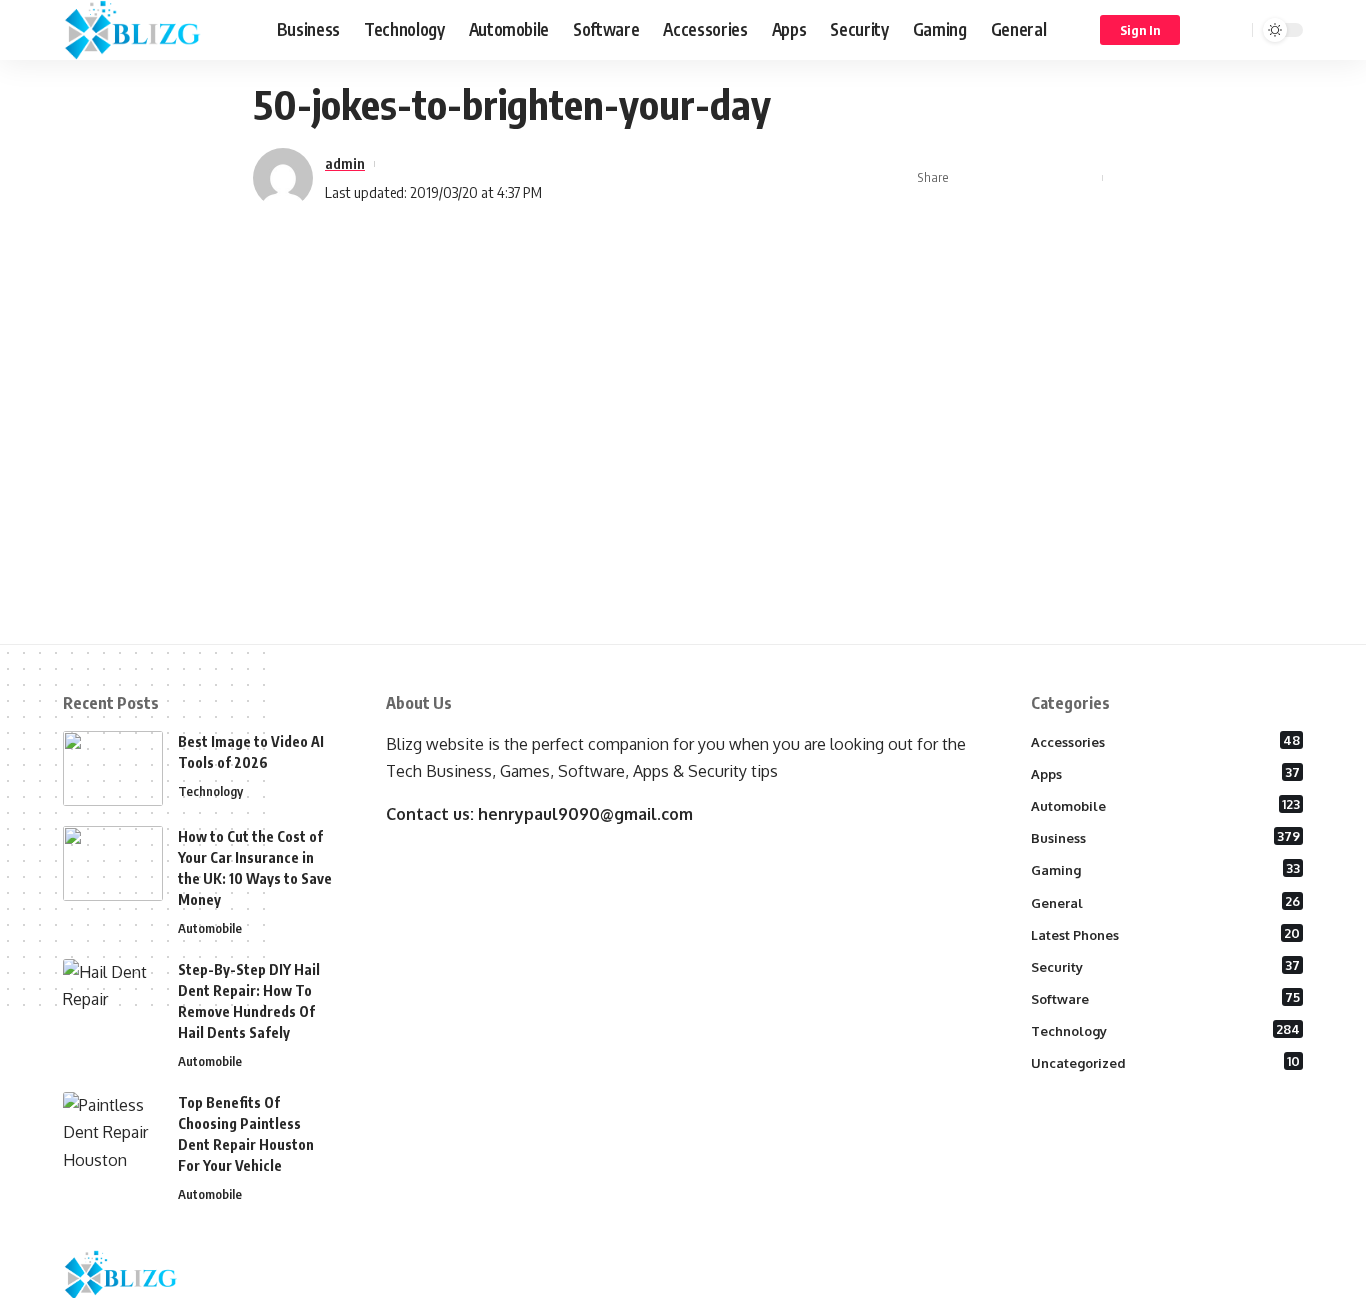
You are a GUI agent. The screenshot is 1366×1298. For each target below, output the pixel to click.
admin (345, 163)
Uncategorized (1166, 1062)
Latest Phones (1166, 934)
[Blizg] (154, 30)
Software (1166, 998)
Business (1166, 837)
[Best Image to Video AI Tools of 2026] (113, 768)
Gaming (1166, 869)
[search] (1234, 30)
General (1166, 902)
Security (1166, 966)
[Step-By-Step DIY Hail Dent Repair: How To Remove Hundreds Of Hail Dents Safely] (113, 996)
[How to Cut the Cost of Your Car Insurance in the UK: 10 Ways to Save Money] (113, 863)
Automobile (210, 928)
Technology (210, 791)
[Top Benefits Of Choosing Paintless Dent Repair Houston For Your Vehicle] (113, 1129)
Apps (1166, 773)
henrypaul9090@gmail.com (585, 814)
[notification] (1208, 30)
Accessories (1166, 741)
